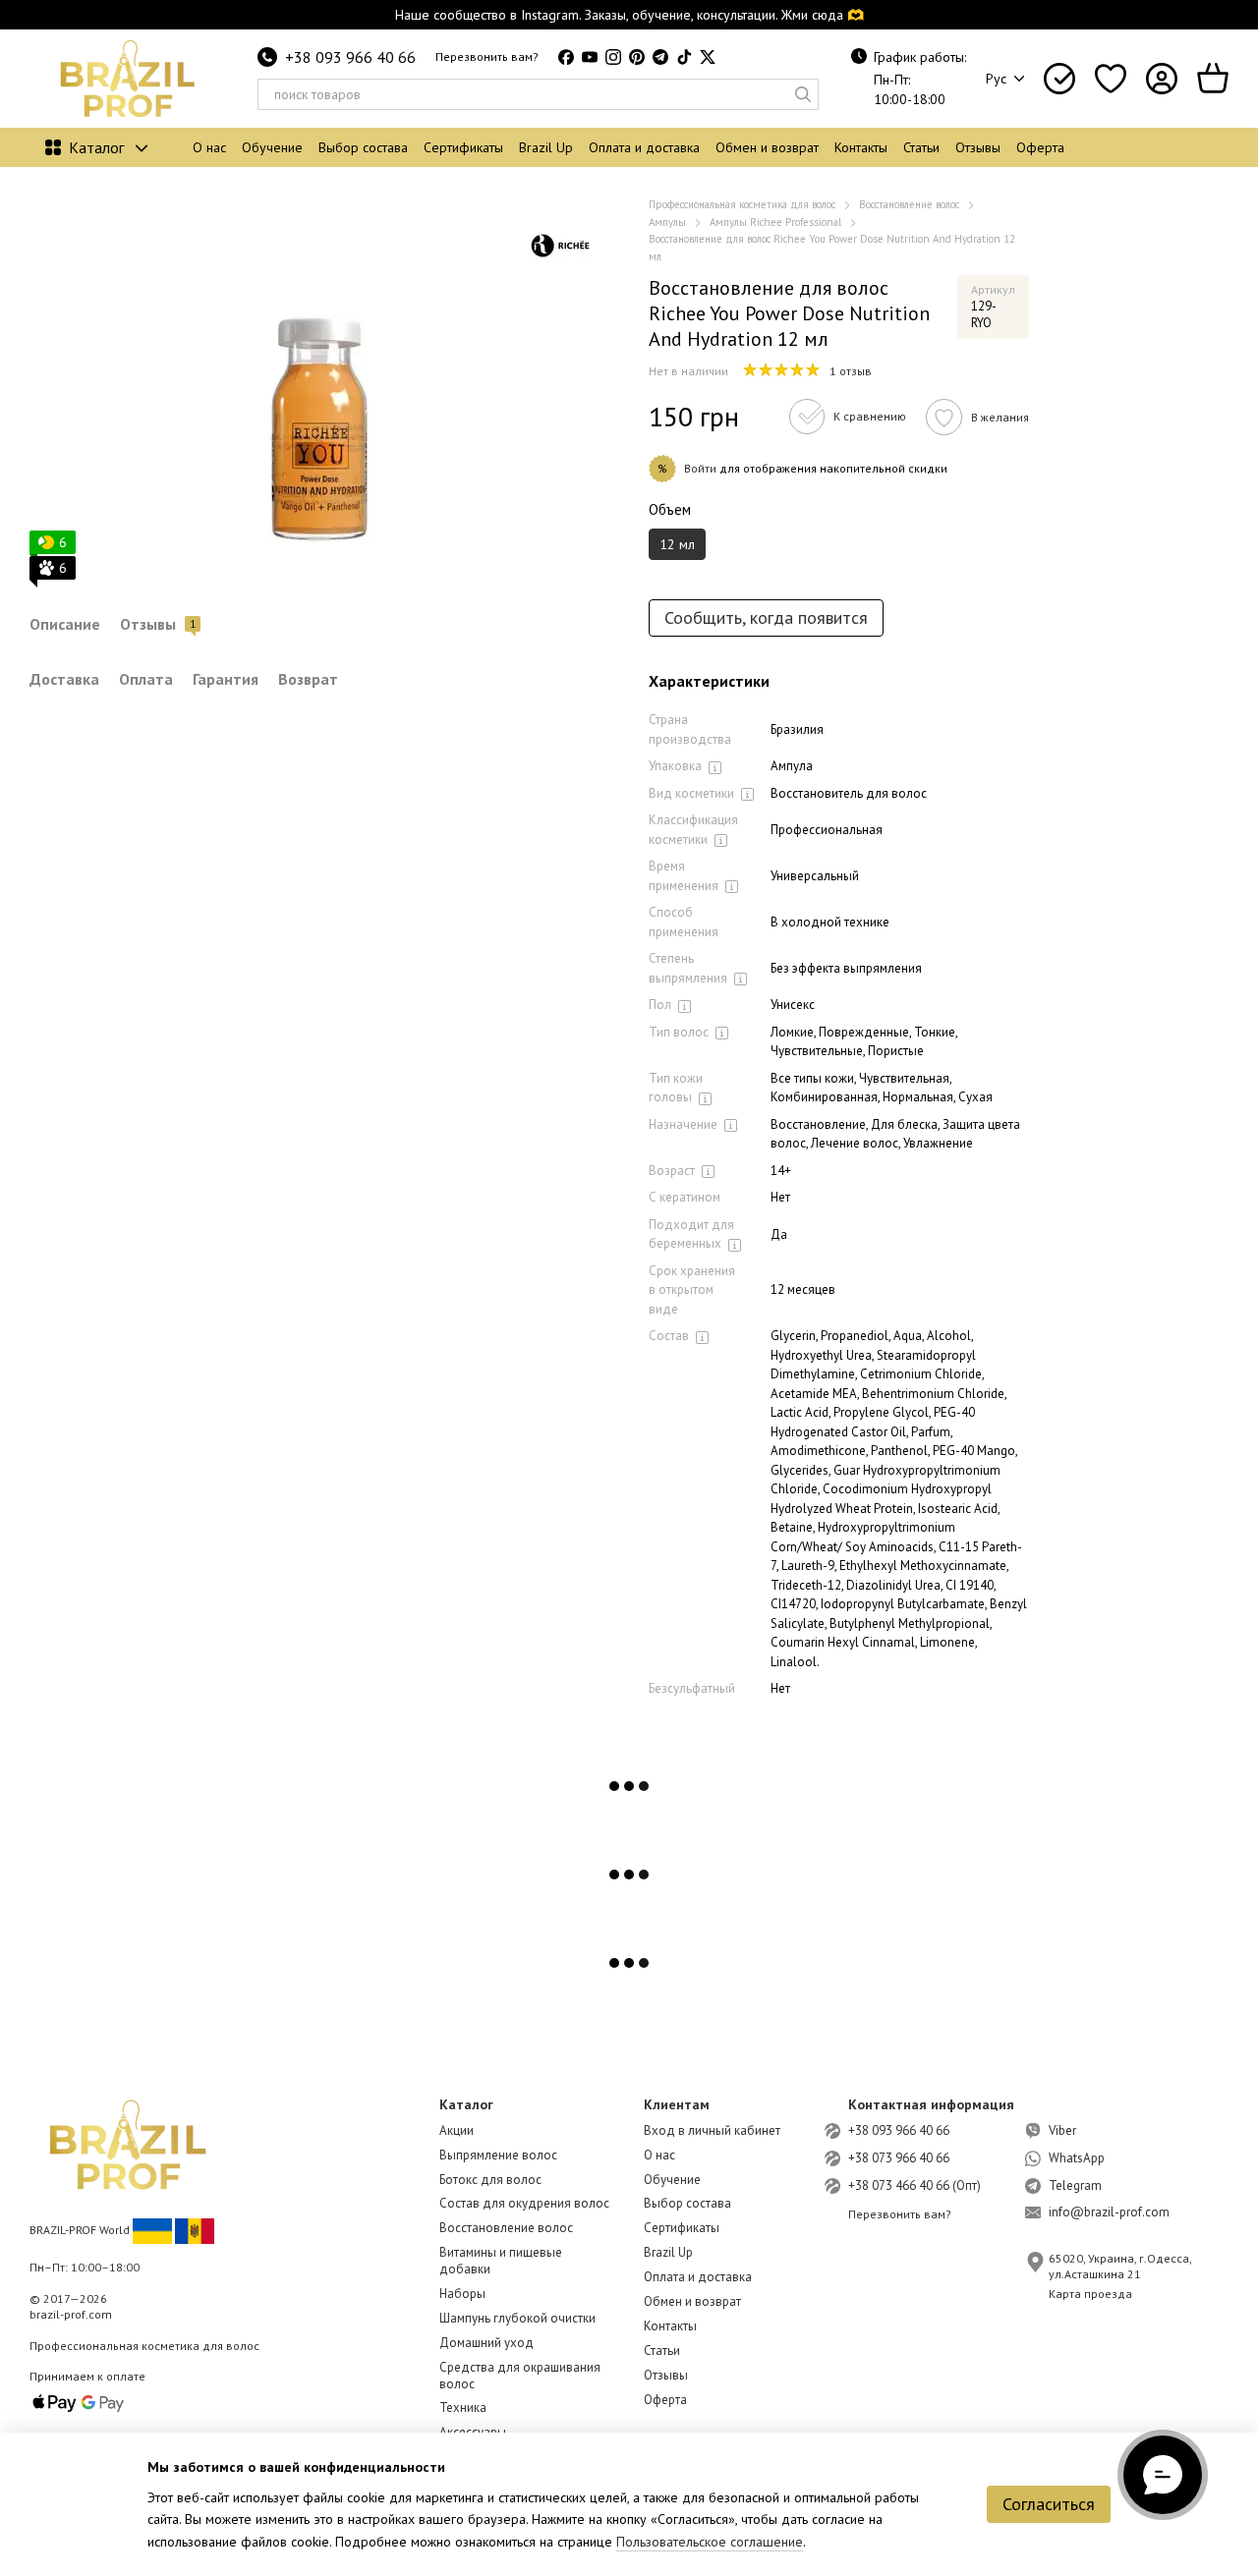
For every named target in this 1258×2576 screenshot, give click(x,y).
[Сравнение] (1059, 79)
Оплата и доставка (644, 147)
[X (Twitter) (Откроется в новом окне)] (708, 57)
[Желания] (1111, 79)
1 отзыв (851, 371)
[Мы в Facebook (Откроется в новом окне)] (566, 57)
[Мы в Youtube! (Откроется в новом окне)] (590, 57)
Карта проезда (1090, 2294)
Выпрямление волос (498, 2155)
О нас (209, 147)
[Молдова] (195, 2230)
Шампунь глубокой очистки (517, 2318)
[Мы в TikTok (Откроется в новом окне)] (684, 57)
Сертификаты (463, 147)
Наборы (462, 2294)
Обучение (272, 147)
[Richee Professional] (560, 246)
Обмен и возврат (767, 147)
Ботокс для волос (490, 2180)
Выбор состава (363, 147)
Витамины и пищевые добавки (501, 2261)
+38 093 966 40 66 (350, 57)
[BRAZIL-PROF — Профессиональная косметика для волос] (128, 2143)
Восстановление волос (506, 2228)
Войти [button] (700, 468)
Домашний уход (486, 2343)
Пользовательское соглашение (710, 2542)
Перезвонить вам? (487, 56)
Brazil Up (546, 147)
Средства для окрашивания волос (520, 2376)
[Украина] (152, 2230)
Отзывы (978, 147)
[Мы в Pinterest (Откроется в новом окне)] (637, 57)
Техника (463, 2408)
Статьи (921, 147)
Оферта (1040, 147)
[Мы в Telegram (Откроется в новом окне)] (660, 57)
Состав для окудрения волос (524, 2203)
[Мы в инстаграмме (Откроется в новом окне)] (613, 57)
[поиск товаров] (803, 94)
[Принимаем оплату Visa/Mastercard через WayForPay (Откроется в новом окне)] (79, 2402)
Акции (457, 2130)
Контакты (861, 147)
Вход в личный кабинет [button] (712, 2130)
